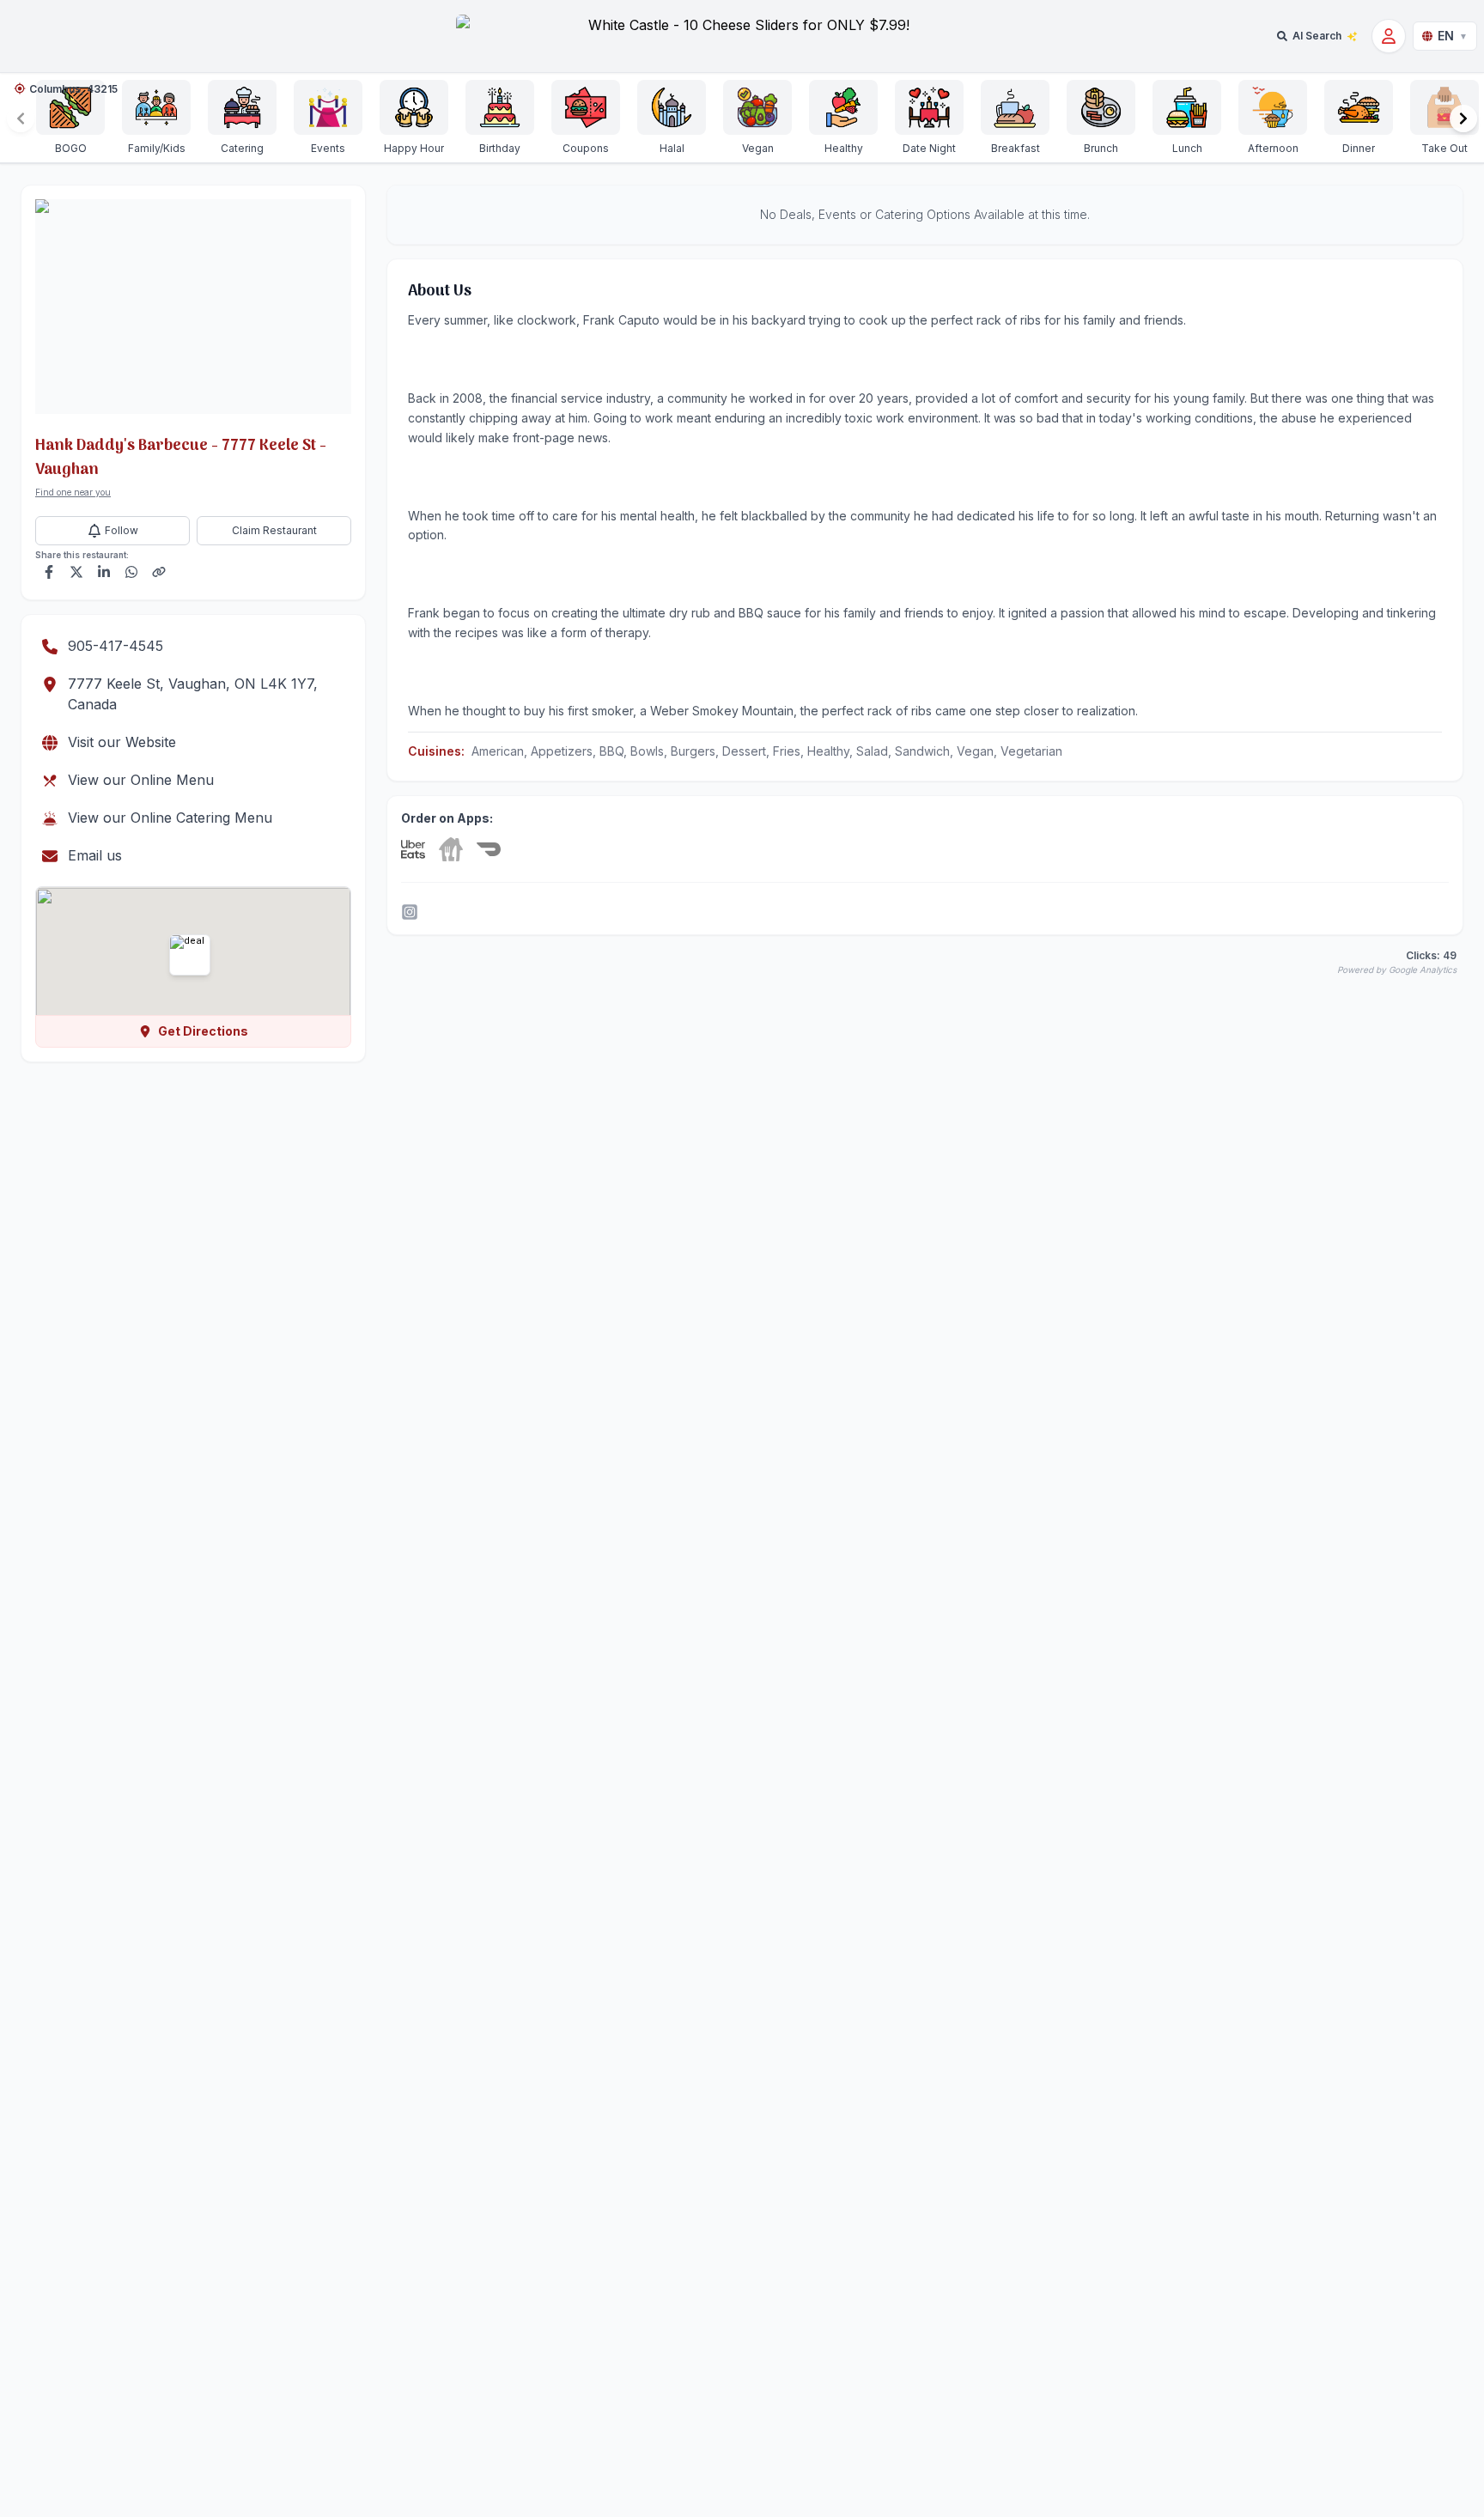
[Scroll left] (21, 119)
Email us (95, 855)
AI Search (1317, 36)
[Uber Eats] (413, 849)
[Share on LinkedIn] (104, 572)
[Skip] (451, 849)
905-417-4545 (116, 646)
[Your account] (1389, 36)
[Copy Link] (159, 572)
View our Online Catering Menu (170, 818)
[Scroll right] (1463, 119)
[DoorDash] (489, 849)
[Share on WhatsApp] (131, 572)
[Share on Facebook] (49, 572)
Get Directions (203, 1031)
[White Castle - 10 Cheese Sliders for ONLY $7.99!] (742, 36)
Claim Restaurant (274, 530)
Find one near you (73, 492)
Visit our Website (122, 742)
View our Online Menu (141, 780)
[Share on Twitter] (76, 572)
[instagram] (410, 912)
